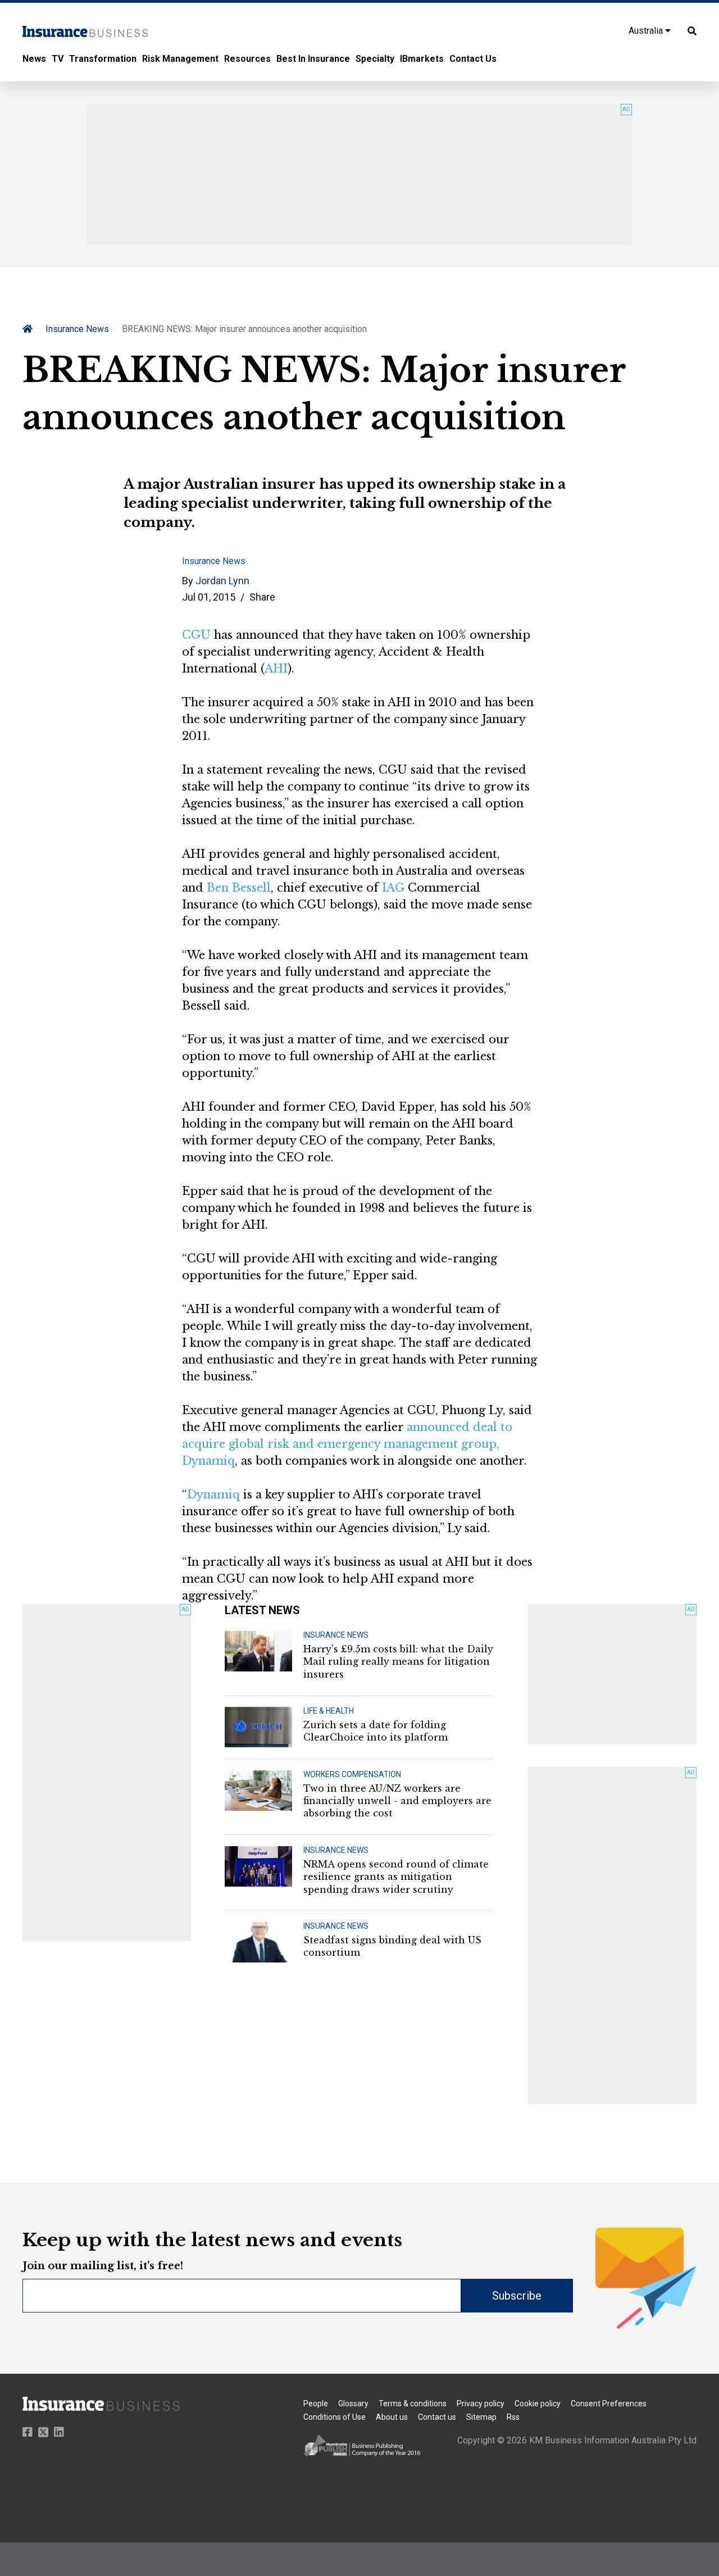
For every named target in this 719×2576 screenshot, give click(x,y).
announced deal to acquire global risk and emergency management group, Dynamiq (347, 1444)
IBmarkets (422, 59)
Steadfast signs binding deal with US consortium (392, 1946)
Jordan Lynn (222, 581)
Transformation (103, 59)
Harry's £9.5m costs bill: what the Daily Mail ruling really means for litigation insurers (398, 1662)
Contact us (437, 2417)
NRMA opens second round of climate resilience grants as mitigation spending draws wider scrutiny (396, 1877)
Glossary (353, 2404)
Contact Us (473, 59)
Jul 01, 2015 (209, 597)
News (34, 59)
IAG (393, 888)
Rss (513, 2417)
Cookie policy (538, 2404)
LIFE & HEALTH (329, 1711)
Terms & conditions (413, 2404)
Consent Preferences (609, 2404)
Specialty (375, 59)
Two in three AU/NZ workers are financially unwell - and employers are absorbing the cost (397, 1801)
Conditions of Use (335, 2417)
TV (58, 59)
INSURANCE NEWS (336, 1635)
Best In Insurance (313, 59)
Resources (247, 59)
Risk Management (180, 59)
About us (392, 2417)
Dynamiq (213, 1494)
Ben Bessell (239, 888)
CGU (196, 635)
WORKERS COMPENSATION (352, 1774)
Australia (647, 31)
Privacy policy (481, 2404)
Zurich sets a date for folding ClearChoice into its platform (376, 1731)
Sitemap (481, 2417)
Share (262, 597)
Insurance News (77, 329)
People (316, 2404)
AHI (276, 669)
